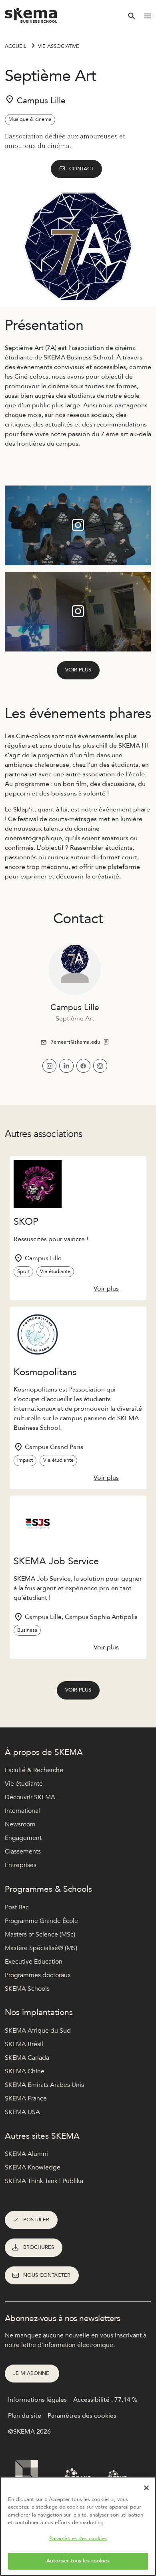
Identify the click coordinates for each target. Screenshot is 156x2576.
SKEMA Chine (25, 2071)
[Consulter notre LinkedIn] (66, 1066)
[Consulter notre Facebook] (83, 1066)
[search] (132, 16)
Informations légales (37, 2400)
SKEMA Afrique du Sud (38, 2031)
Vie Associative (59, 46)
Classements (23, 1852)
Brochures (39, 2247)
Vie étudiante (24, 1784)
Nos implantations (39, 2012)
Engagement (23, 1838)
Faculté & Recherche (34, 1770)
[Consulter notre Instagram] (49, 1066)
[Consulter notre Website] (100, 1066)
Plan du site (25, 2416)
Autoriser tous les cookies (78, 2561)
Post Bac (17, 1907)
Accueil (16, 46)
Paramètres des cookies (78, 2538)
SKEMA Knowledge (33, 2167)
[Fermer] (146, 2488)
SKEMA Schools (27, 1989)
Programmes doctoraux (38, 1975)
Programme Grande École (41, 1921)
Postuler (36, 2220)
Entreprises (21, 1865)
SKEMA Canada (27, 2058)
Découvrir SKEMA (30, 1797)
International (22, 1811)
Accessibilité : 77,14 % (105, 2400)
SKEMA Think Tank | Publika (44, 2181)
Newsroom (20, 1824)
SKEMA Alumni (26, 2154)
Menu (148, 16)
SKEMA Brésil (24, 2044)
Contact (81, 169)
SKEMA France (26, 2098)
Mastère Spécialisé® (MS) (41, 1948)
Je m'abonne (32, 2373)
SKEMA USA (22, 2112)
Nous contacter (47, 2275)
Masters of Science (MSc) (40, 1934)
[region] (78, 2526)
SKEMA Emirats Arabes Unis (44, 2085)
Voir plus (78, 670)
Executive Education (34, 1962)
